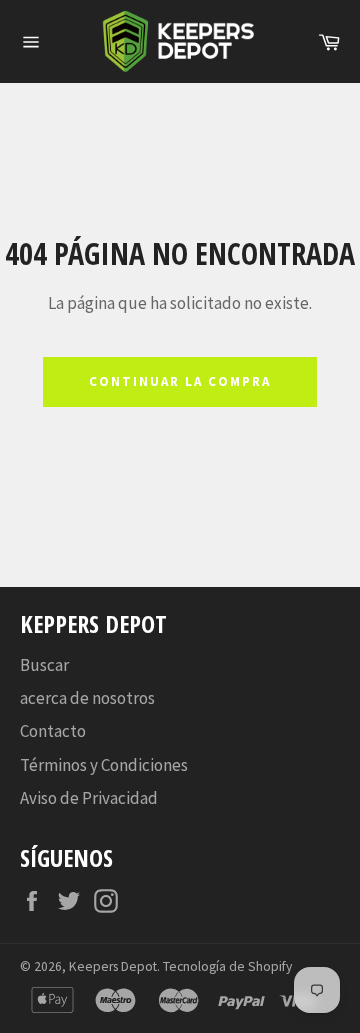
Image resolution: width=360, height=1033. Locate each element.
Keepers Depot (113, 966)
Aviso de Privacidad (89, 798)
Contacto (53, 731)
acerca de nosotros (87, 698)
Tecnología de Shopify (227, 966)
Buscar (44, 665)
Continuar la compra (179, 381)
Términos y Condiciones (104, 765)
